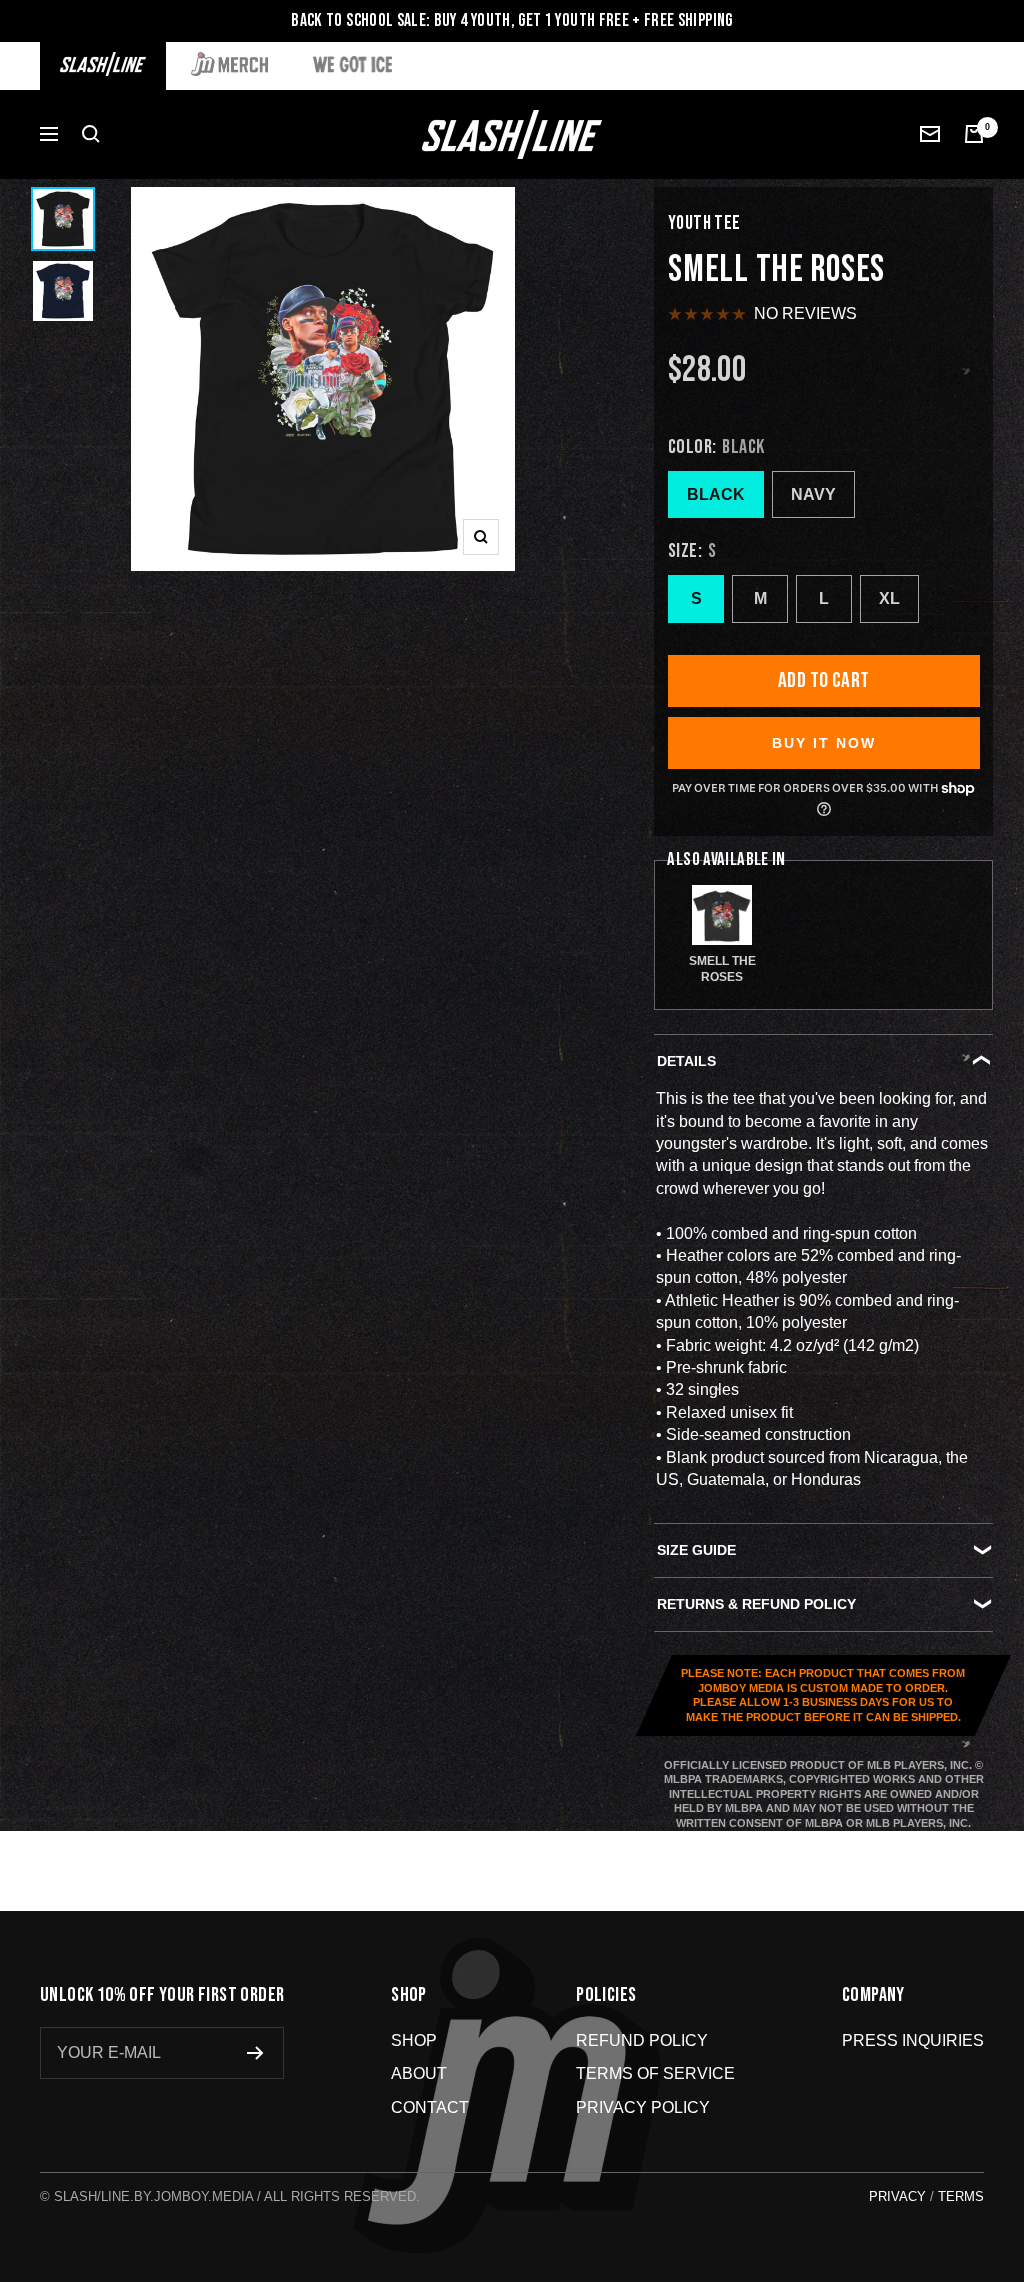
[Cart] (974, 134)
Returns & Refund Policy (756, 1604)
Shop (414, 2040)
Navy (813, 494)
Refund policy (642, 2040)
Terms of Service (655, 2073)
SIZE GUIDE (696, 1550)
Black (716, 494)
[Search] (91, 134)
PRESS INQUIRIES (913, 2040)
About (419, 2073)
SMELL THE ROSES (722, 969)
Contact (430, 2107)
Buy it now (824, 743)
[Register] (255, 2053)
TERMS (961, 2196)
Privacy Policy (643, 2107)
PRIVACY (897, 2196)
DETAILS (686, 1061)
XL (889, 598)
